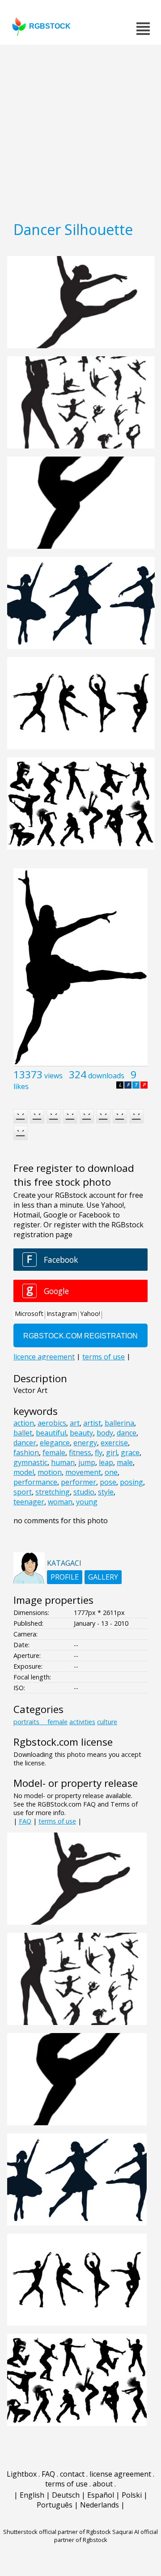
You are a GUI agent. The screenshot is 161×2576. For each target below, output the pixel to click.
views (53, 1076)
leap (106, 1462)
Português (55, 2505)
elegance (55, 1443)
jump (87, 1462)
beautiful (51, 1433)
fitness (80, 1452)
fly (99, 1452)
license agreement (120, 2474)
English (32, 2495)
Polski (132, 2495)
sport (23, 1492)
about (103, 2484)
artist (92, 1423)
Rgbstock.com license (63, 1742)
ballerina (119, 1423)
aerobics (52, 1423)
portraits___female (40, 1722)
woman (60, 1502)
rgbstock (50, 26)
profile (65, 1577)
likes (21, 1086)
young (87, 1502)
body (105, 1433)
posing (131, 1482)
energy (85, 1443)
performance (35, 1482)
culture (107, 1722)
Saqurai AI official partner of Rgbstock (106, 2536)
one (111, 1472)
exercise (114, 1443)
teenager (29, 1502)
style (106, 1492)
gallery (103, 1577)
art (75, 1423)
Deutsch (66, 2495)
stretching (53, 1492)
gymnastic (30, 1462)
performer (78, 1482)
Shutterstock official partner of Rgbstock (57, 2532)
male (125, 1462)
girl (112, 1452)
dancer (25, 1443)
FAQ (25, 1821)
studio (84, 1492)
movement (83, 1472)
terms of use (57, 1821)
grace (130, 1452)
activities (82, 1722)
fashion (26, 1452)
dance (127, 1433)
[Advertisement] (80, 130)
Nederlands (100, 2505)
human (63, 1462)
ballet (23, 1433)
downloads (106, 1076)
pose (108, 1482)
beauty (81, 1433)
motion (50, 1472)
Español (101, 2495)
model (24, 1472)
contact (72, 2474)
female (54, 1452)
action (24, 1423)
